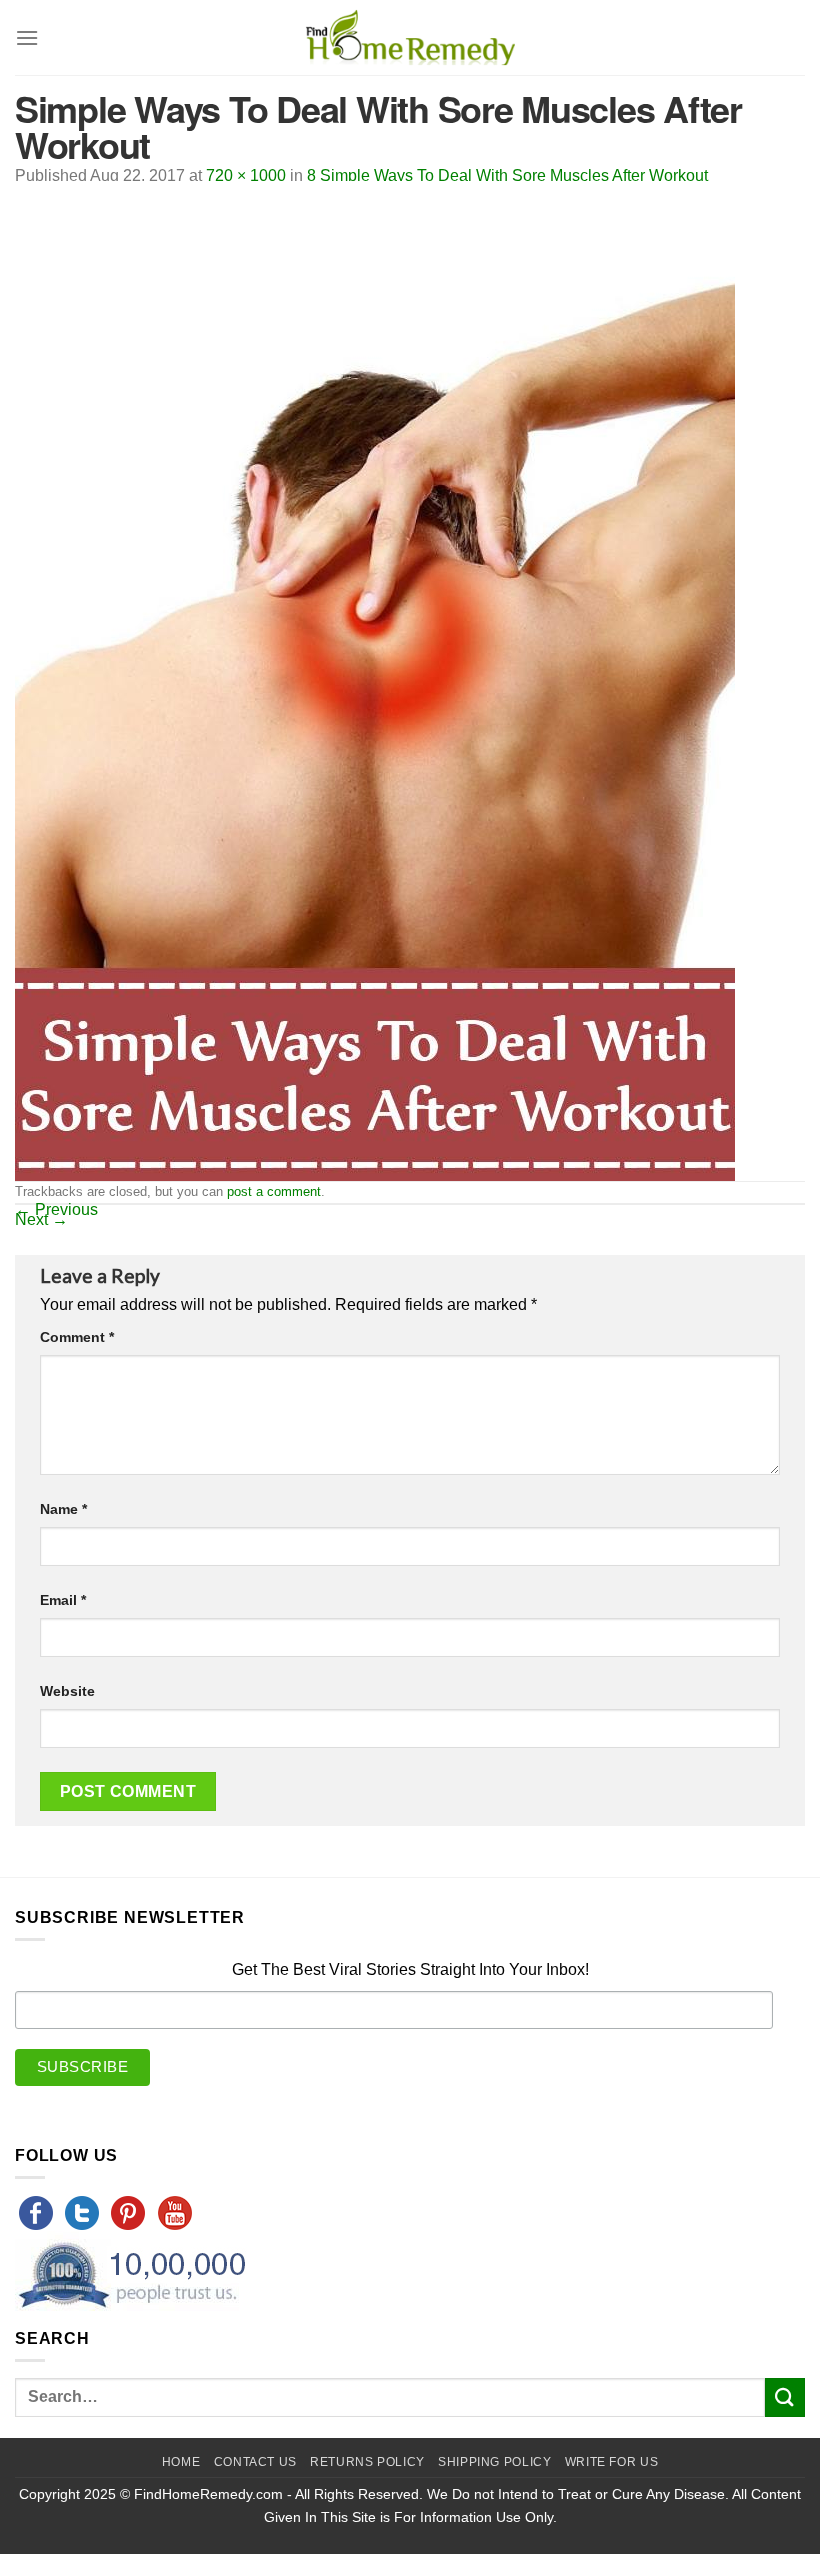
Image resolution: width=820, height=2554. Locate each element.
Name (63, 1509)
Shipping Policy (494, 2462)
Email (63, 1600)
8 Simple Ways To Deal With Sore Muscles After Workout (507, 175)
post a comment (274, 1191)
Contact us (255, 2462)
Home (181, 2462)
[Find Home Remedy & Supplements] (410, 38)
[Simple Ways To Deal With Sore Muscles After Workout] (375, 679)
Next (41, 1219)
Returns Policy (367, 2462)
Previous (56, 1209)
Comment (77, 1337)
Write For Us (611, 2462)
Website (67, 1691)
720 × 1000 (246, 175)
